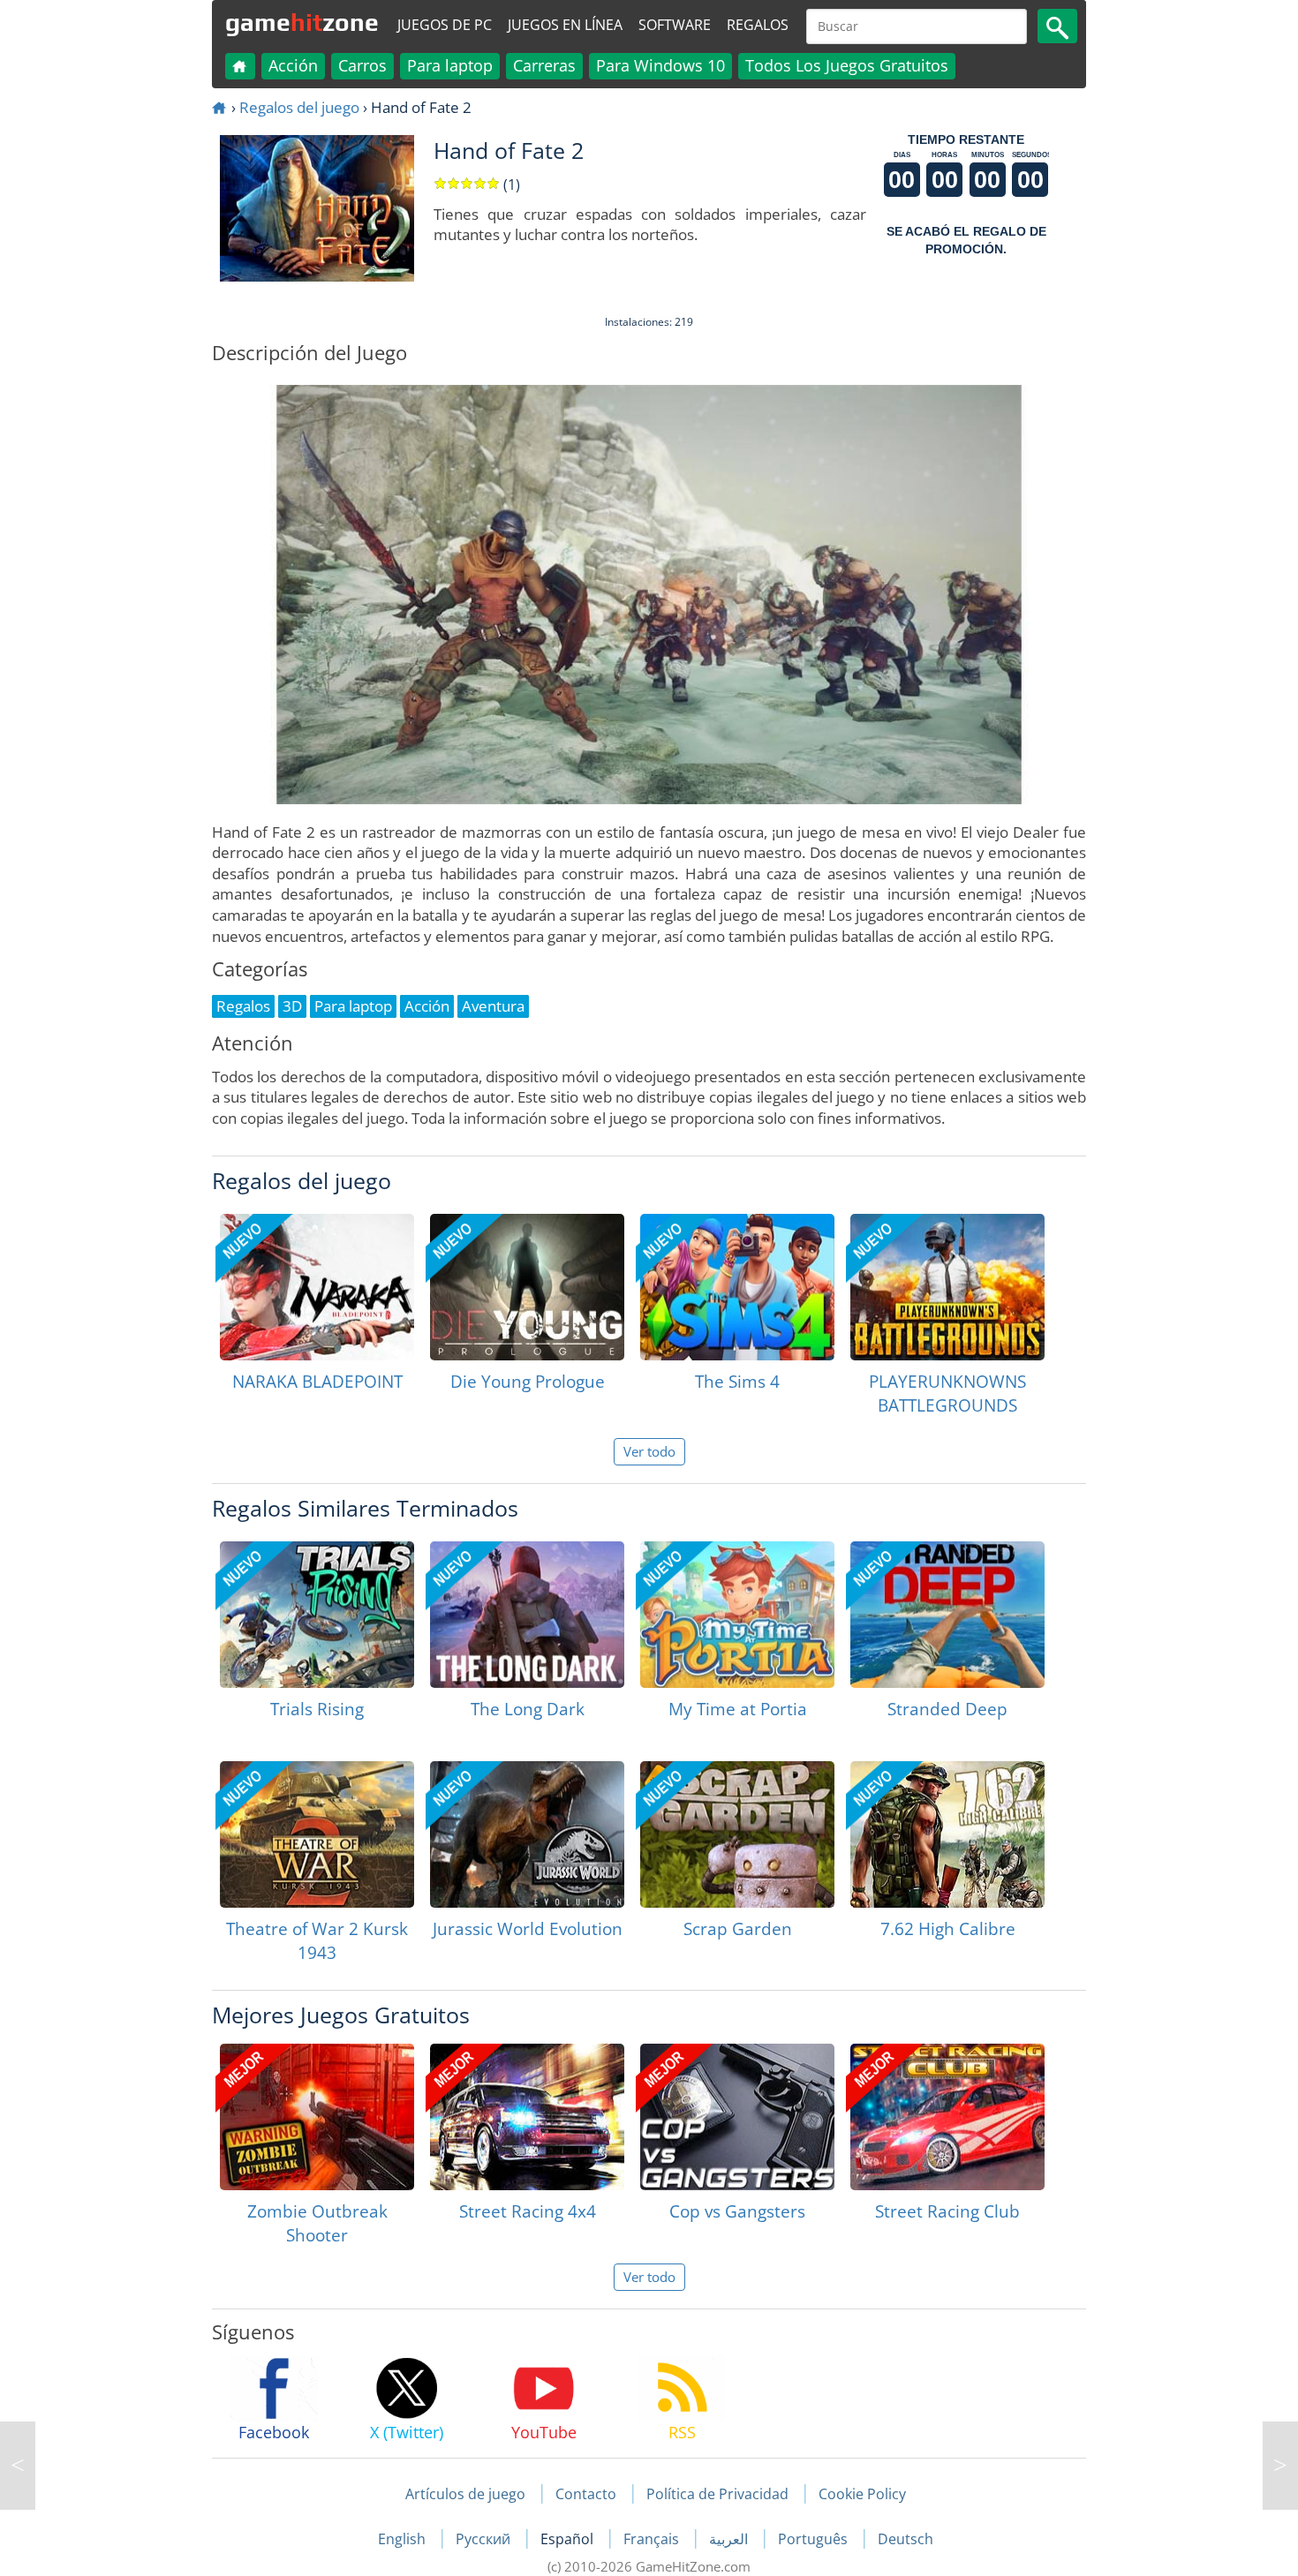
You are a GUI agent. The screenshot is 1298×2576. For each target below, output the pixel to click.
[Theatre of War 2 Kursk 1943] (317, 1834)
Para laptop (450, 65)
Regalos (758, 25)
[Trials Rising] (317, 1615)
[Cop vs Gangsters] (737, 2117)
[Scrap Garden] (737, 1834)
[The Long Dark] (527, 1615)
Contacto (586, 2494)
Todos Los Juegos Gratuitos (847, 65)
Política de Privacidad (717, 2494)
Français (653, 2539)
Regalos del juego (299, 107)
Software (675, 25)
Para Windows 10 (660, 65)
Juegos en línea (565, 25)
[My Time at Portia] (737, 1615)
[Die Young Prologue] (527, 1287)
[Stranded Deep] (947, 1615)
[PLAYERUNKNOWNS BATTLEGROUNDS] (947, 1287)
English (404, 2539)
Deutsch (906, 2539)
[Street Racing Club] (947, 2117)
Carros (362, 65)
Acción (293, 65)
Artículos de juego (465, 2494)
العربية (730, 2539)
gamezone (302, 22)
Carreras (544, 65)
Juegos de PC (445, 25)
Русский (485, 2539)
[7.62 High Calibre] (947, 1834)
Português (815, 2539)
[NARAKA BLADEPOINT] (317, 1287)
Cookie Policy (862, 2494)
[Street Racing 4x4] (527, 2117)
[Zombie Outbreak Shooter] (317, 2117)
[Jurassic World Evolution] (527, 1834)
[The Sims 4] (737, 1287)
